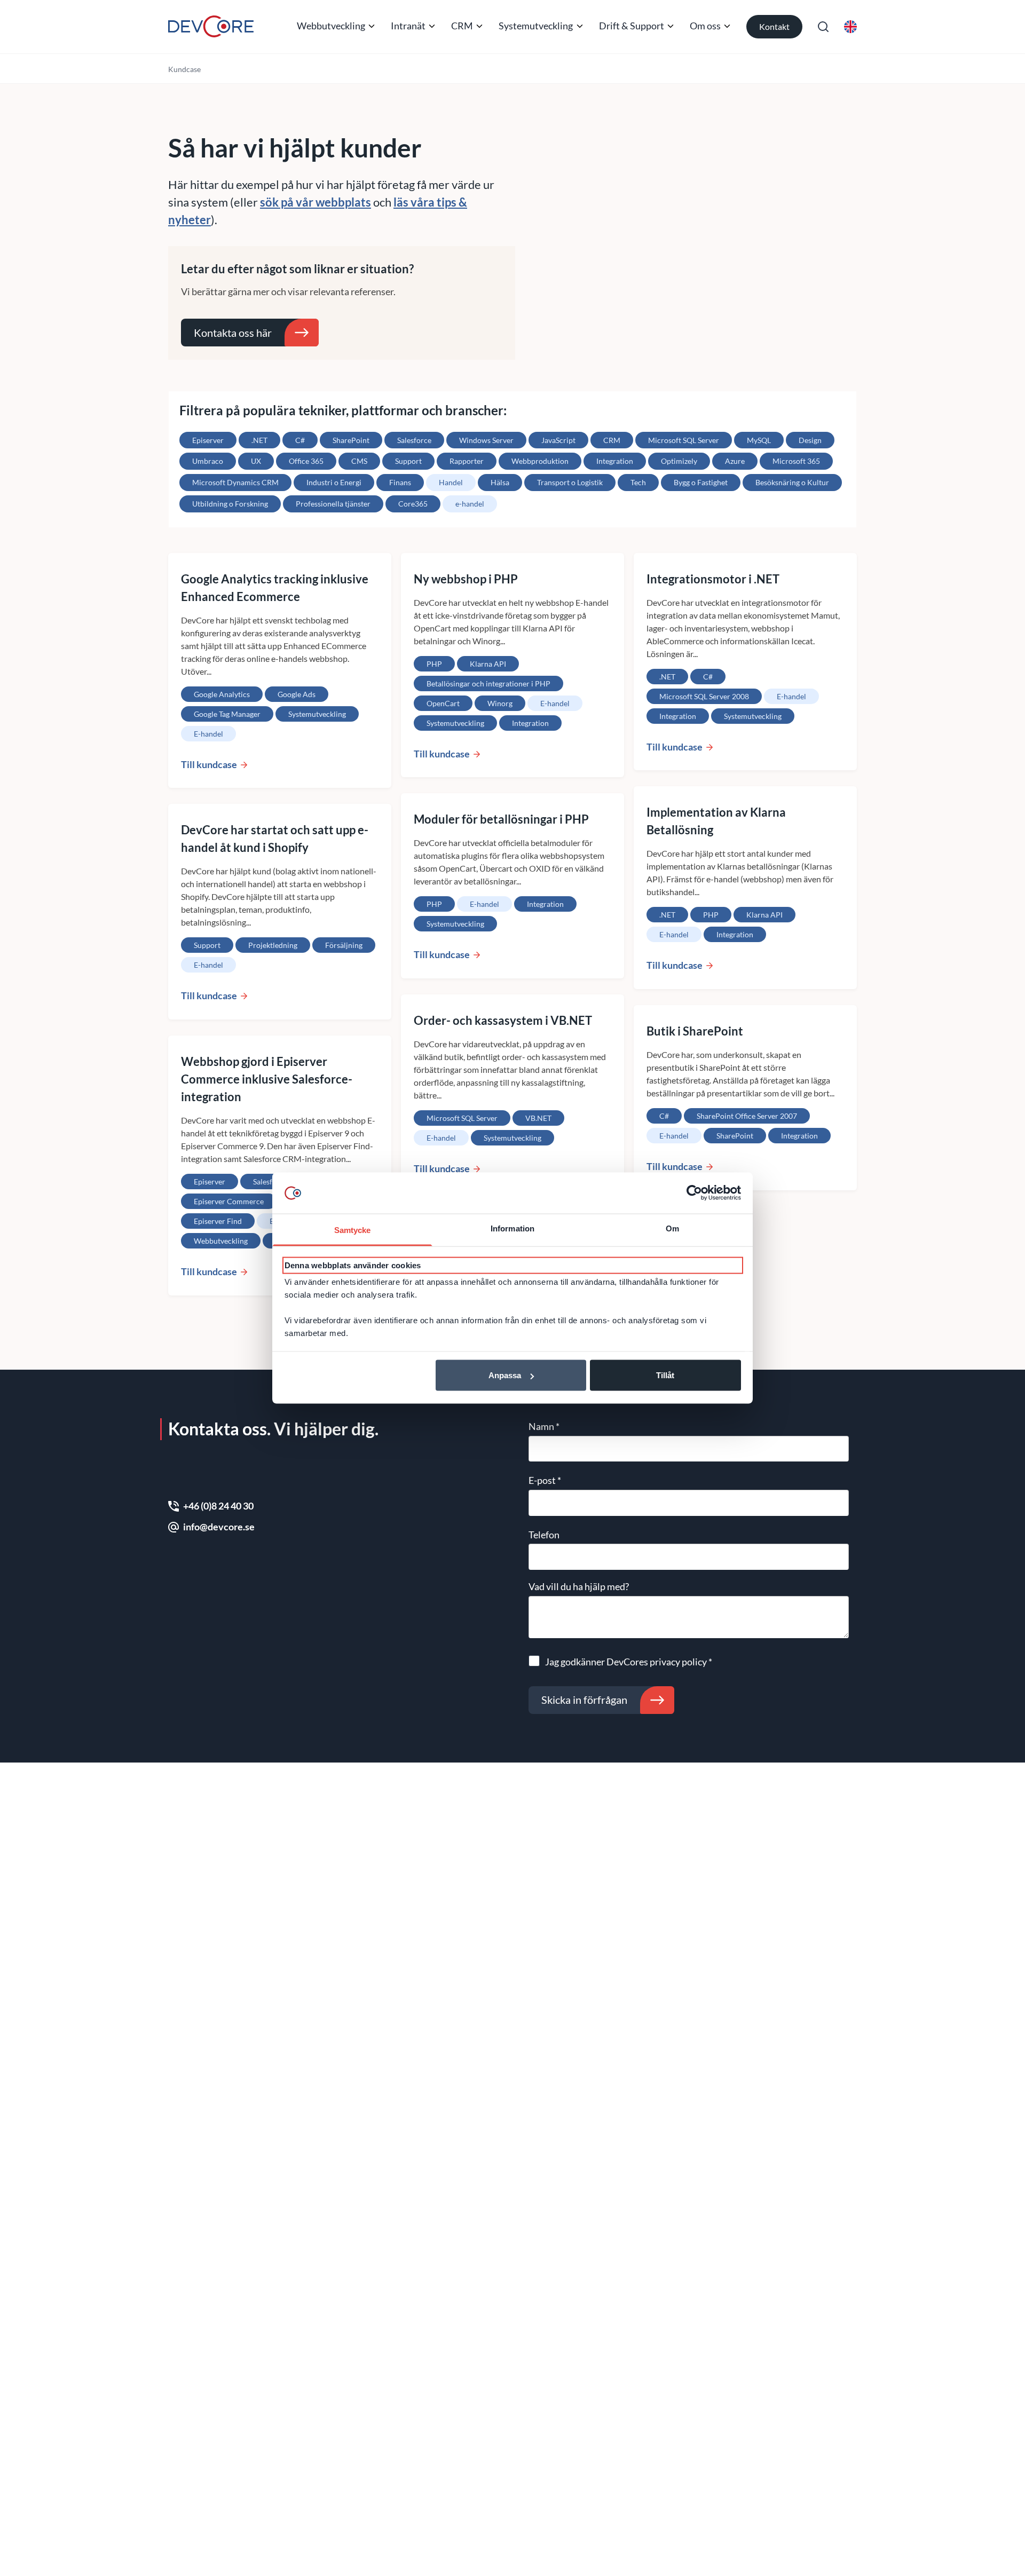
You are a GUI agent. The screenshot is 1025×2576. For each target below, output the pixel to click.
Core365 (413, 504)
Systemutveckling (536, 26)
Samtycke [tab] (353, 1230)
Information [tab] (512, 1228)
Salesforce (414, 440)
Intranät (408, 26)
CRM (462, 26)
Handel (451, 482)
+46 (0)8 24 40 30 (218, 1506)
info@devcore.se (219, 1527)
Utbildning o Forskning (230, 504)
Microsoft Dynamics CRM (235, 482)
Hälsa (500, 482)
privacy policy (678, 1662)
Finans (400, 482)
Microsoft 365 (796, 461)
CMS (359, 461)
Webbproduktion (540, 461)
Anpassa (505, 1375)
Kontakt (774, 26)
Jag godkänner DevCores (629, 1662)
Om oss (705, 26)
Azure (735, 461)
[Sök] (823, 27)
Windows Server (486, 440)
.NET (259, 440)
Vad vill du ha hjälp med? (579, 1586)
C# (300, 440)
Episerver (208, 440)
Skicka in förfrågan (584, 1700)
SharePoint (351, 440)
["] (211, 26)
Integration (615, 461)
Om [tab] (672, 1228)
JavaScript (558, 440)
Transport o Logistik (570, 482)
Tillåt (665, 1375)
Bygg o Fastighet (701, 482)
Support (408, 461)
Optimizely (679, 461)
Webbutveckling (331, 26)
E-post (545, 1480)
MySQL (759, 440)
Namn (544, 1426)
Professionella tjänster (333, 504)
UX (256, 461)
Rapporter (467, 461)
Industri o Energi (334, 482)
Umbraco (208, 461)
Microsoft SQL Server (684, 440)
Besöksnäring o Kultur (792, 482)
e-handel (470, 504)
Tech (638, 482)
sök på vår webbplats (316, 202)
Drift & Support (632, 26)
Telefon (544, 1535)
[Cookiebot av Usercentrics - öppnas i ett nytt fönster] (694, 1193)
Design (810, 440)
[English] (850, 27)
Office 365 (306, 461)
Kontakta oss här (233, 333)
